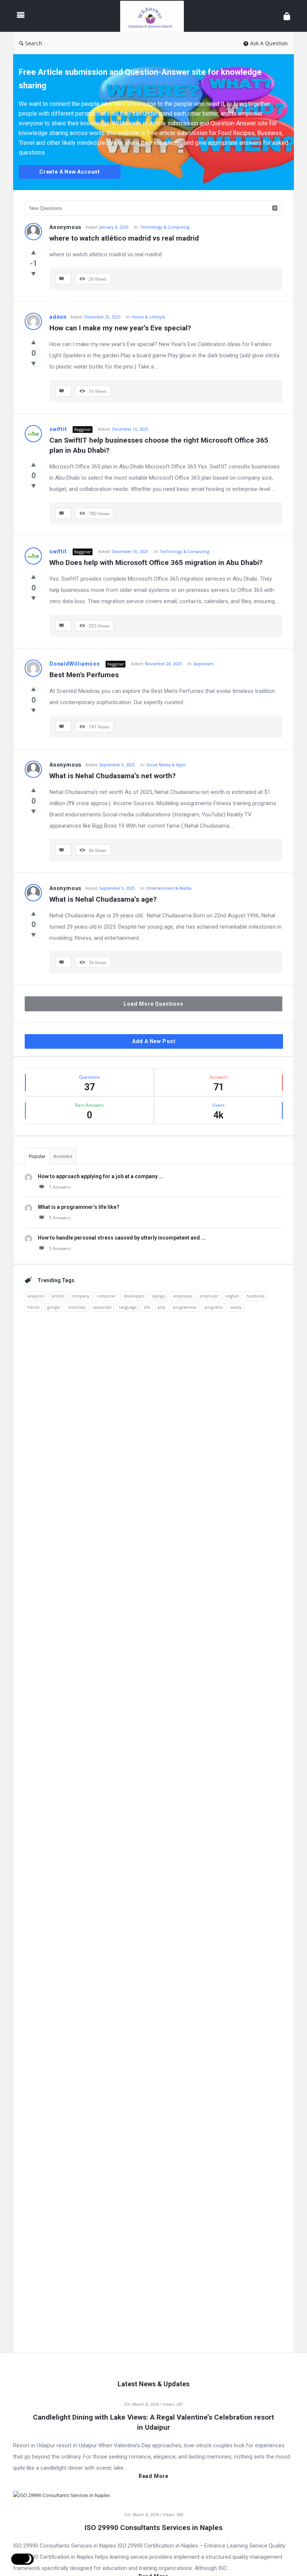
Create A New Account (70, 172)
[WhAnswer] (156, 16)
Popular (37, 1156)
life (147, 1307)
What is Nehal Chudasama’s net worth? (113, 776)
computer (106, 1296)
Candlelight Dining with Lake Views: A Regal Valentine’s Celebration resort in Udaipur (153, 2422)
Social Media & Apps (166, 765)
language (128, 1307)
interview (77, 1307)
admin (58, 317)
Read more (153, 2476)
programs (214, 1307)
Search (34, 43)
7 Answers (60, 1187)
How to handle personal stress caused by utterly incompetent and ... (122, 1238)
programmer (185, 1307)
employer (209, 1296)
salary (236, 1307)
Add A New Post (154, 1041)
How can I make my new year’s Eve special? (120, 328)
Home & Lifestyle (149, 317)
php (162, 1307)
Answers (63, 1156)
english (232, 1296)
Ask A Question (269, 43)
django (159, 1296)
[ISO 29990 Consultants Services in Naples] (62, 2494)
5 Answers (60, 1218)
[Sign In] (287, 16)
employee (183, 1296)
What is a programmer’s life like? (79, 1207)
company (80, 1296)
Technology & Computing (165, 227)
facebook (256, 1296)
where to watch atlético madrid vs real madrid (124, 238)
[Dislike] (34, 274)
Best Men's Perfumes (84, 675)
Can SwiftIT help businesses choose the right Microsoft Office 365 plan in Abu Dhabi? (160, 445)
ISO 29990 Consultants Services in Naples (153, 2528)
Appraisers (204, 664)
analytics (36, 1296)
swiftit (58, 429)
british (58, 1296)
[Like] (34, 252)
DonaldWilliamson (75, 664)
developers (134, 1296)
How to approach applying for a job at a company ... (101, 1176)
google (54, 1307)
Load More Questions (153, 1004)
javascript (102, 1307)
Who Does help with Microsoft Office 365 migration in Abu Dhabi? (156, 563)
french (34, 1307)
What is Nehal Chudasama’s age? (103, 899)
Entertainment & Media (169, 888)
